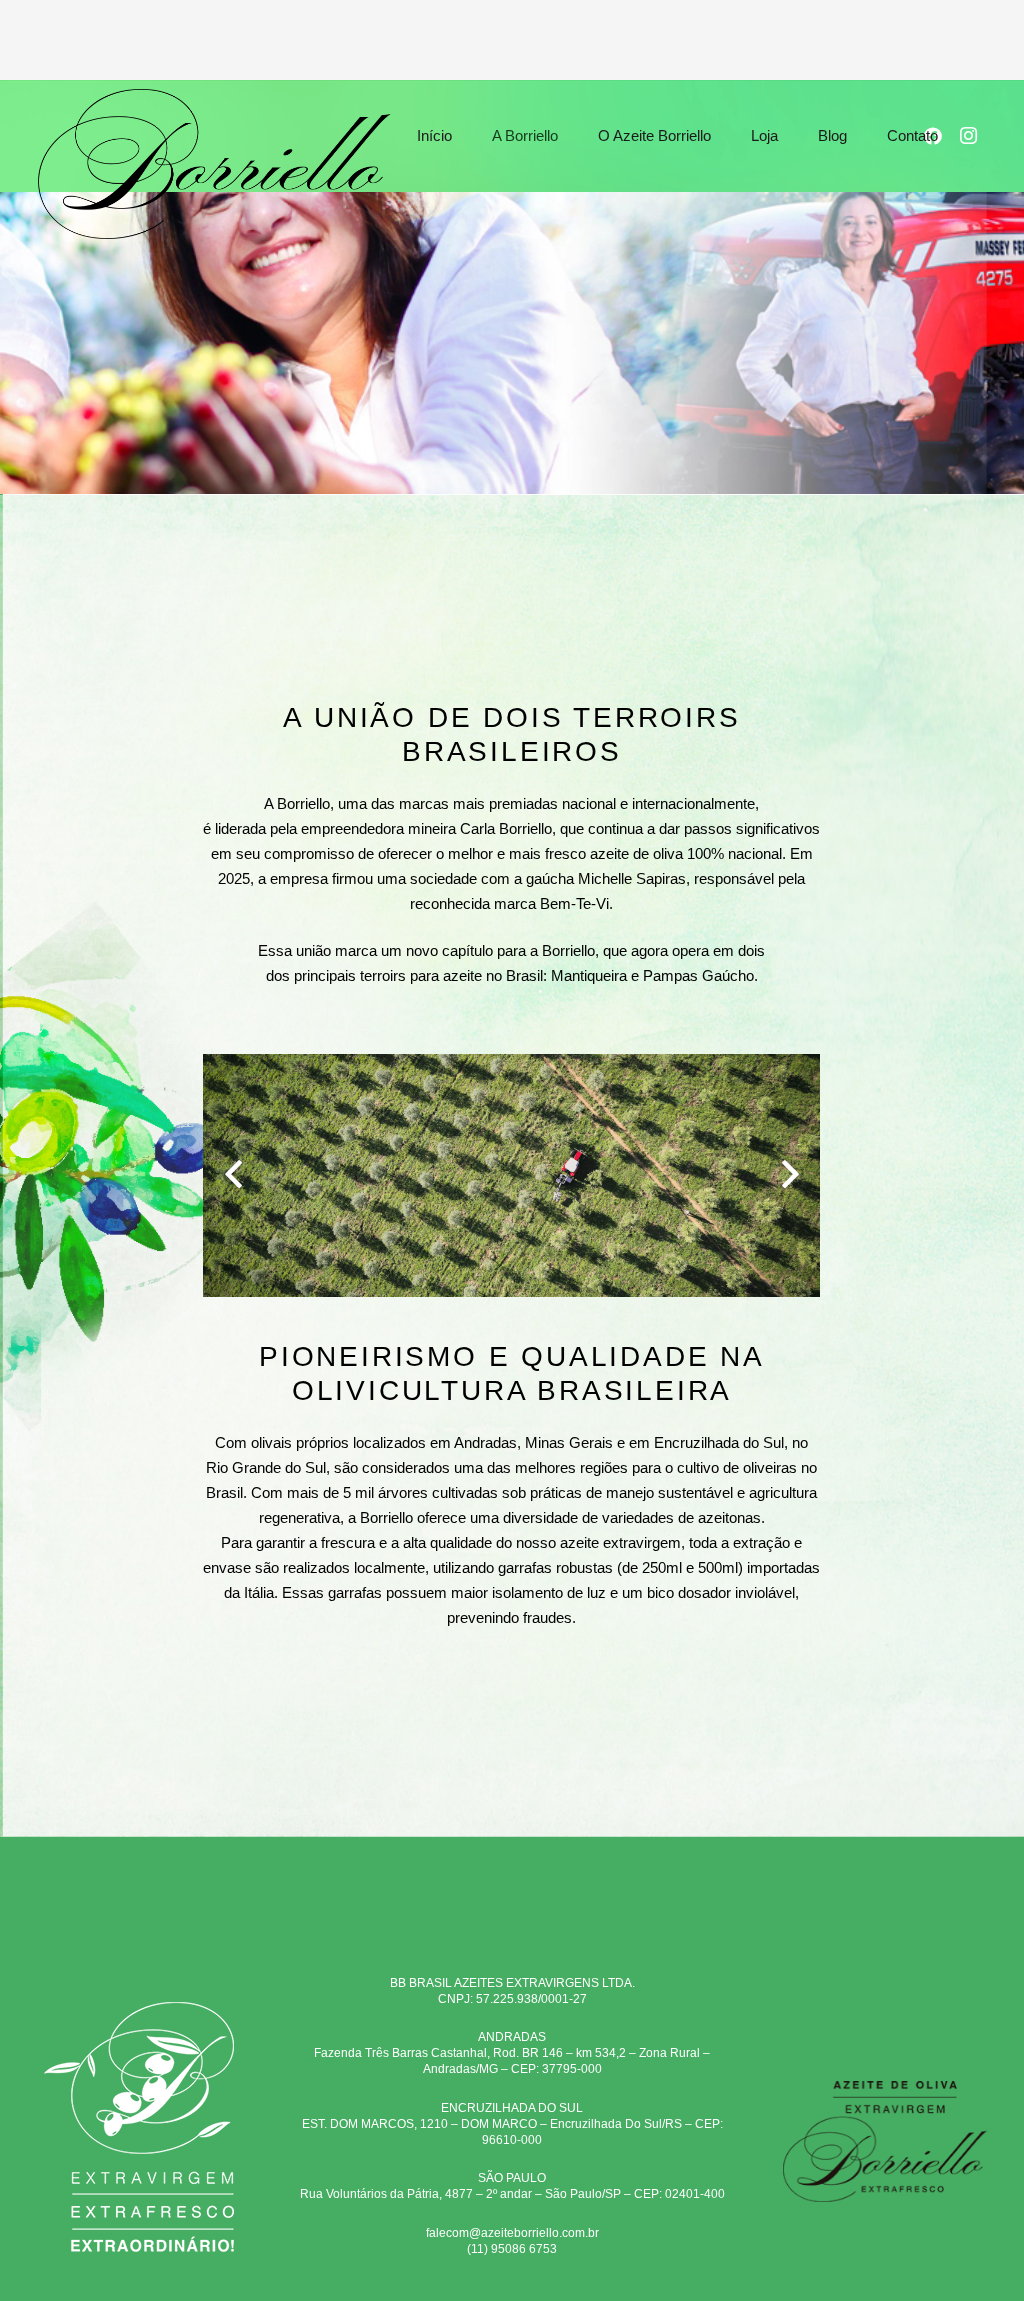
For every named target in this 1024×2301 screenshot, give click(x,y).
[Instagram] (969, 136)
